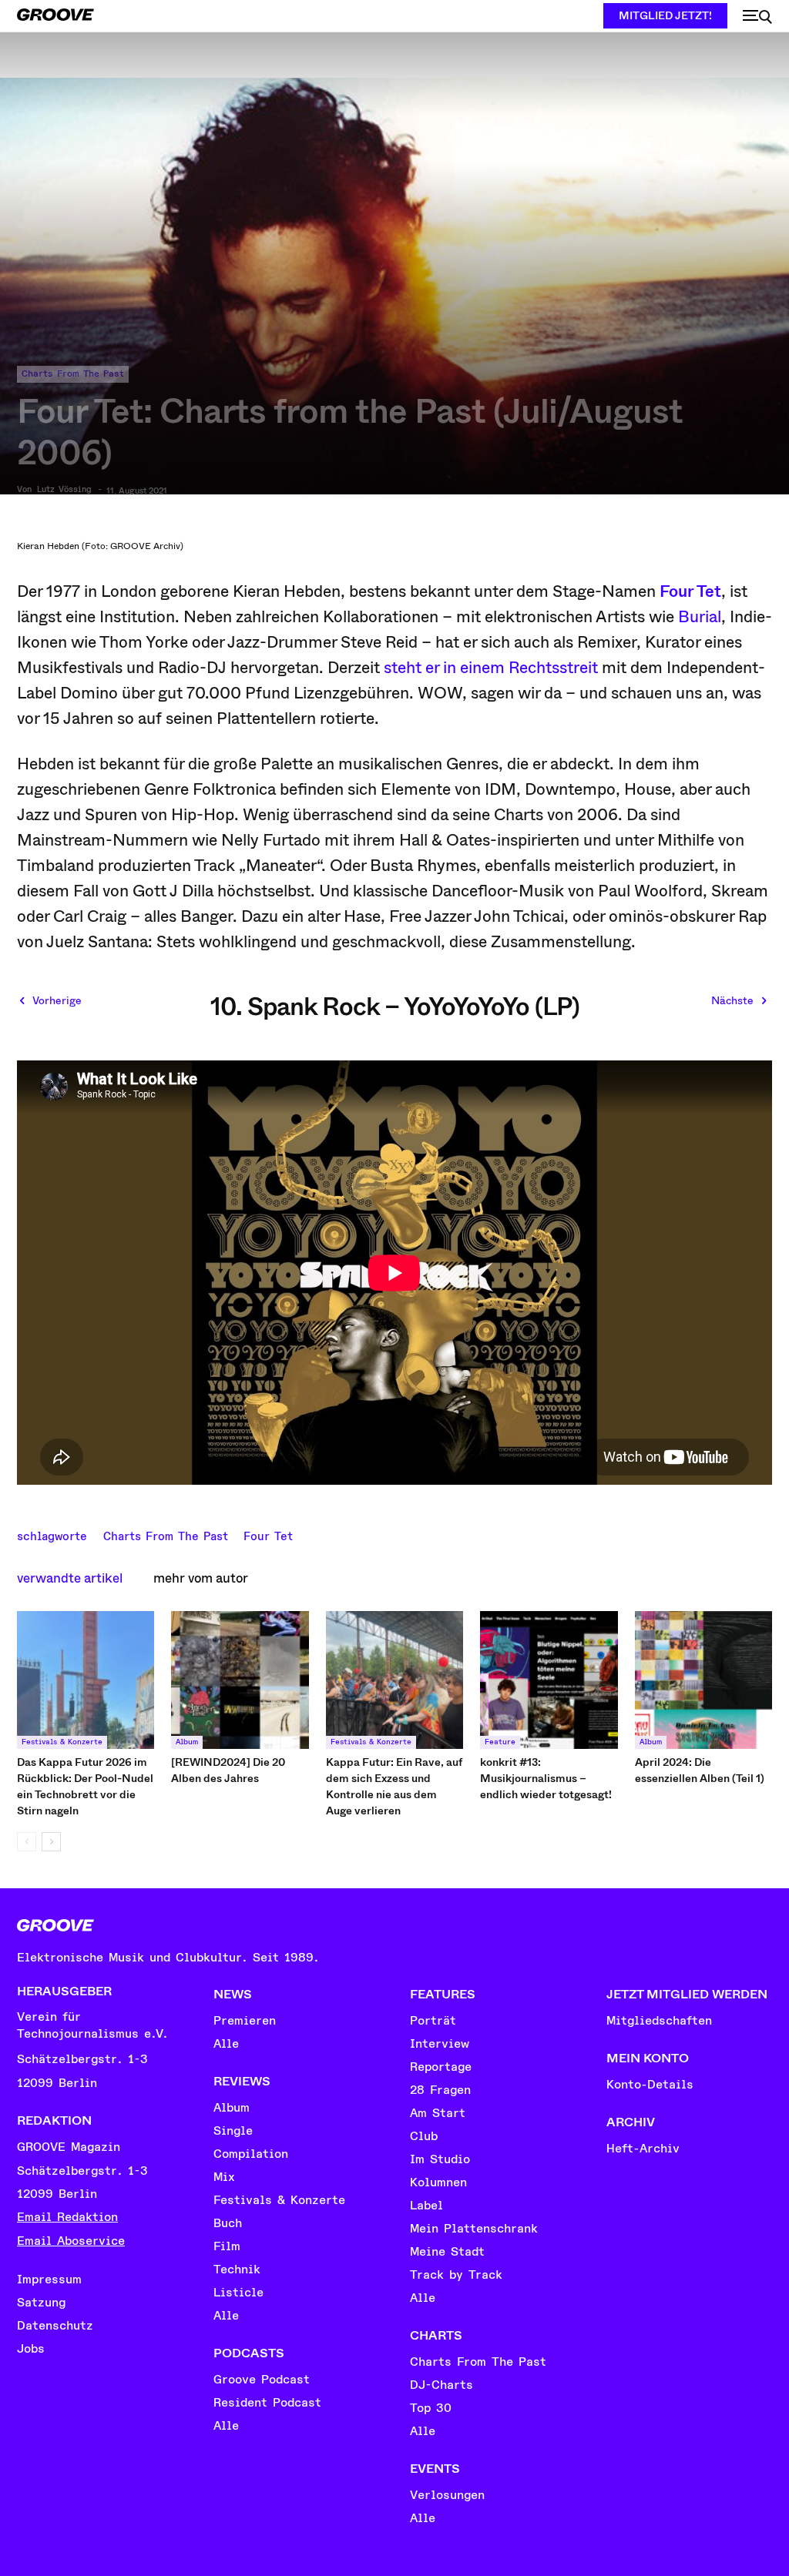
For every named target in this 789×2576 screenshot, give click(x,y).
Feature (500, 1742)
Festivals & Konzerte (62, 1742)
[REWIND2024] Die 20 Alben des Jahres (228, 1770)
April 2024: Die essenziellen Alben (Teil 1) (700, 1770)
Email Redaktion (67, 2217)
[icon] (757, 17)
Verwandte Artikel (70, 1578)
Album (187, 1742)
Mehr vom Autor (201, 1578)
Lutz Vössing (64, 490)
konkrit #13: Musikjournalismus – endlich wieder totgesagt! (546, 1778)
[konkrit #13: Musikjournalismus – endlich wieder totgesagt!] (549, 1680)
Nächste (732, 1000)
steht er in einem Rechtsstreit (491, 668)
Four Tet (690, 591)
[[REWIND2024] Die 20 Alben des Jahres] (240, 1680)
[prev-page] (27, 1842)
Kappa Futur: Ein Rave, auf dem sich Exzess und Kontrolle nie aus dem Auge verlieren (394, 1786)
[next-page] (51, 1842)
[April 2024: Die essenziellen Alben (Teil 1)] (703, 1680)
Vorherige (57, 1000)
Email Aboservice (71, 2241)
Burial (700, 617)
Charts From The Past (73, 374)
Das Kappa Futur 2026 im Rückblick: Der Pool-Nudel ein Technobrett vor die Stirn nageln (85, 1786)
